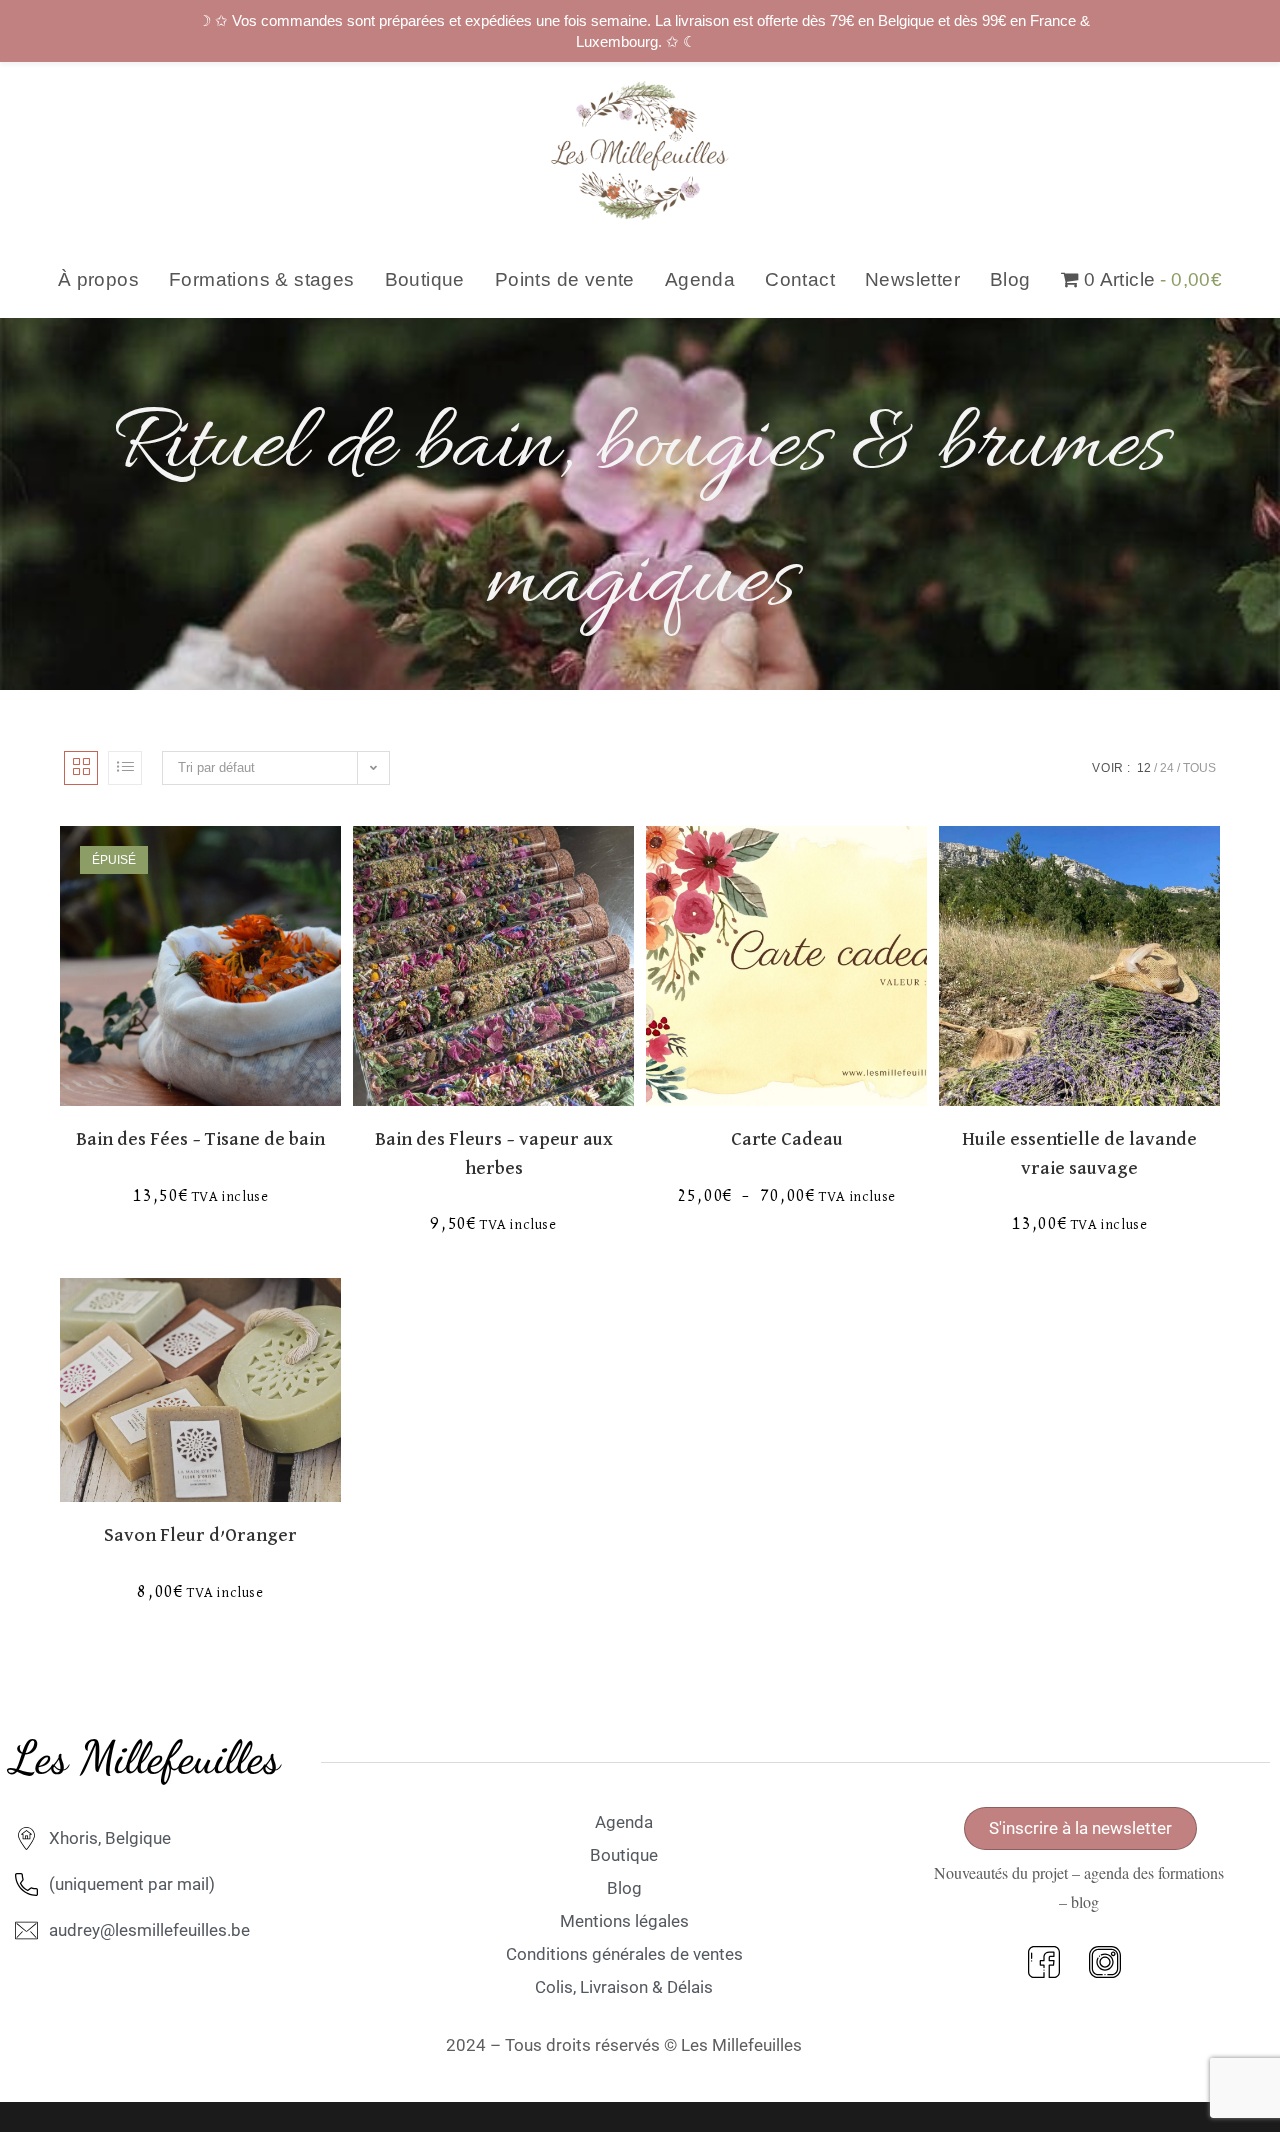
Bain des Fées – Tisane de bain (200, 1139)
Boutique (425, 279)
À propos (98, 279)
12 (1144, 768)
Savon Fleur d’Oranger (200, 1535)
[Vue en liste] (125, 768)
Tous (1199, 768)
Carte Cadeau (787, 1139)
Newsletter (912, 279)
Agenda (700, 279)
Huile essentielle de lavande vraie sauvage (1079, 1154)
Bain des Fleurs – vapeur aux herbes (494, 1154)
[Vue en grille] (81, 768)
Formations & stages (262, 279)
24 (1167, 768)
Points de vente (565, 279)
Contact (800, 279)
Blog (1010, 279)
